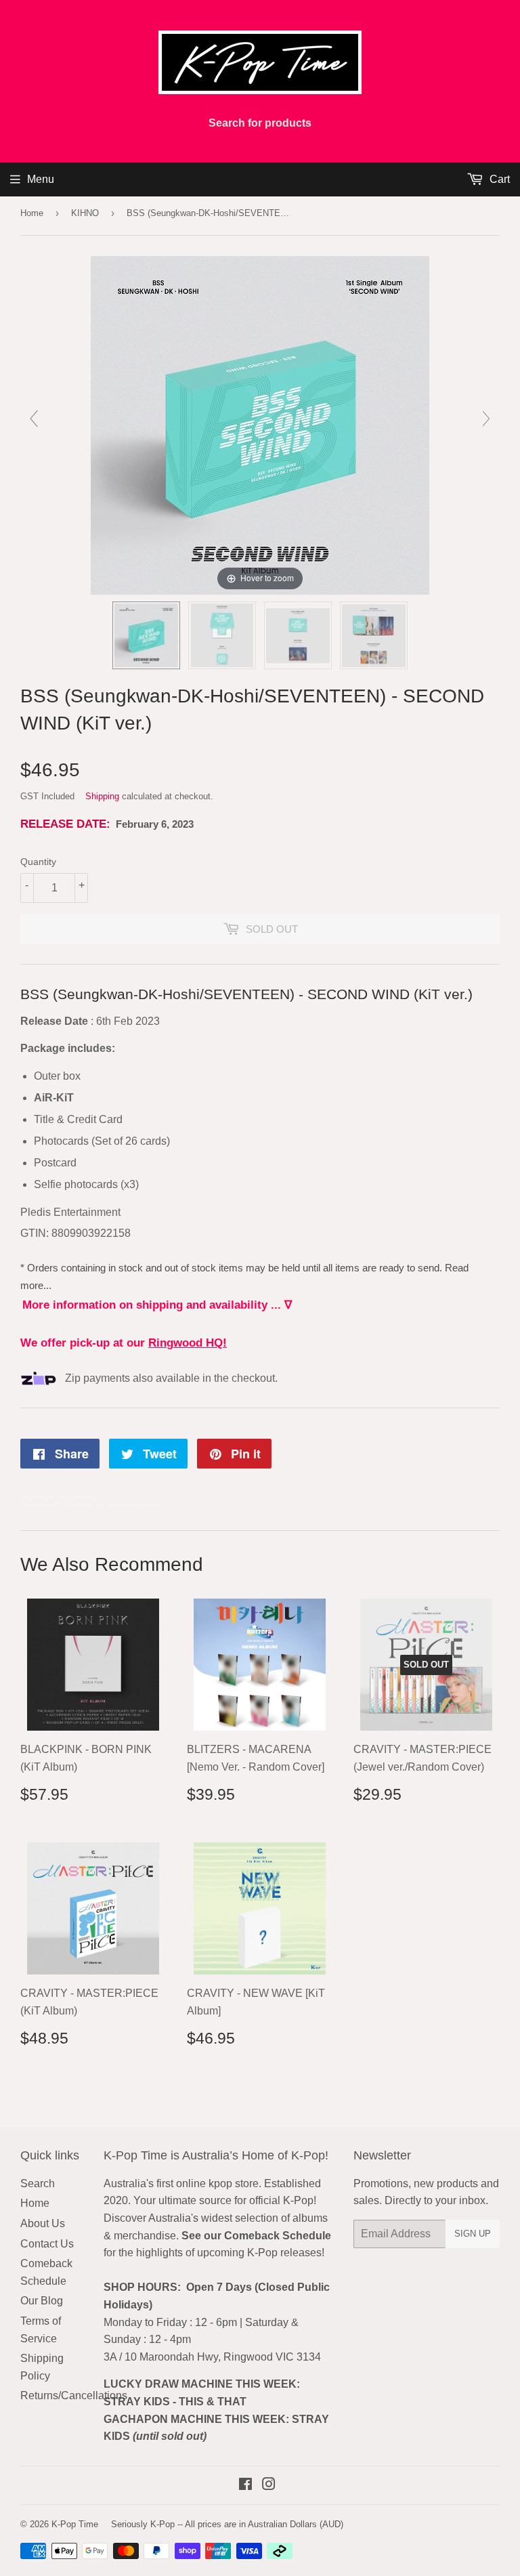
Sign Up (473, 2234)
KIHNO (85, 213)
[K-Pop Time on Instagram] (269, 2486)
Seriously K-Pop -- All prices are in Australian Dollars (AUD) (227, 2524)
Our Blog (42, 2301)
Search (38, 2183)
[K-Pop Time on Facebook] (245, 2486)
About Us (43, 2223)
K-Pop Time (75, 2524)
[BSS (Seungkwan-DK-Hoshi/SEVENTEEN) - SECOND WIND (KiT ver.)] (146, 635)
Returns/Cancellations (74, 2395)
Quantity (38, 862)
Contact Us (47, 2244)
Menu (41, 179)
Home (32, 213)
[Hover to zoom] (260, 424)
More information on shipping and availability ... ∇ (157, 1305)
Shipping (102, 796)
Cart (498, 179)
